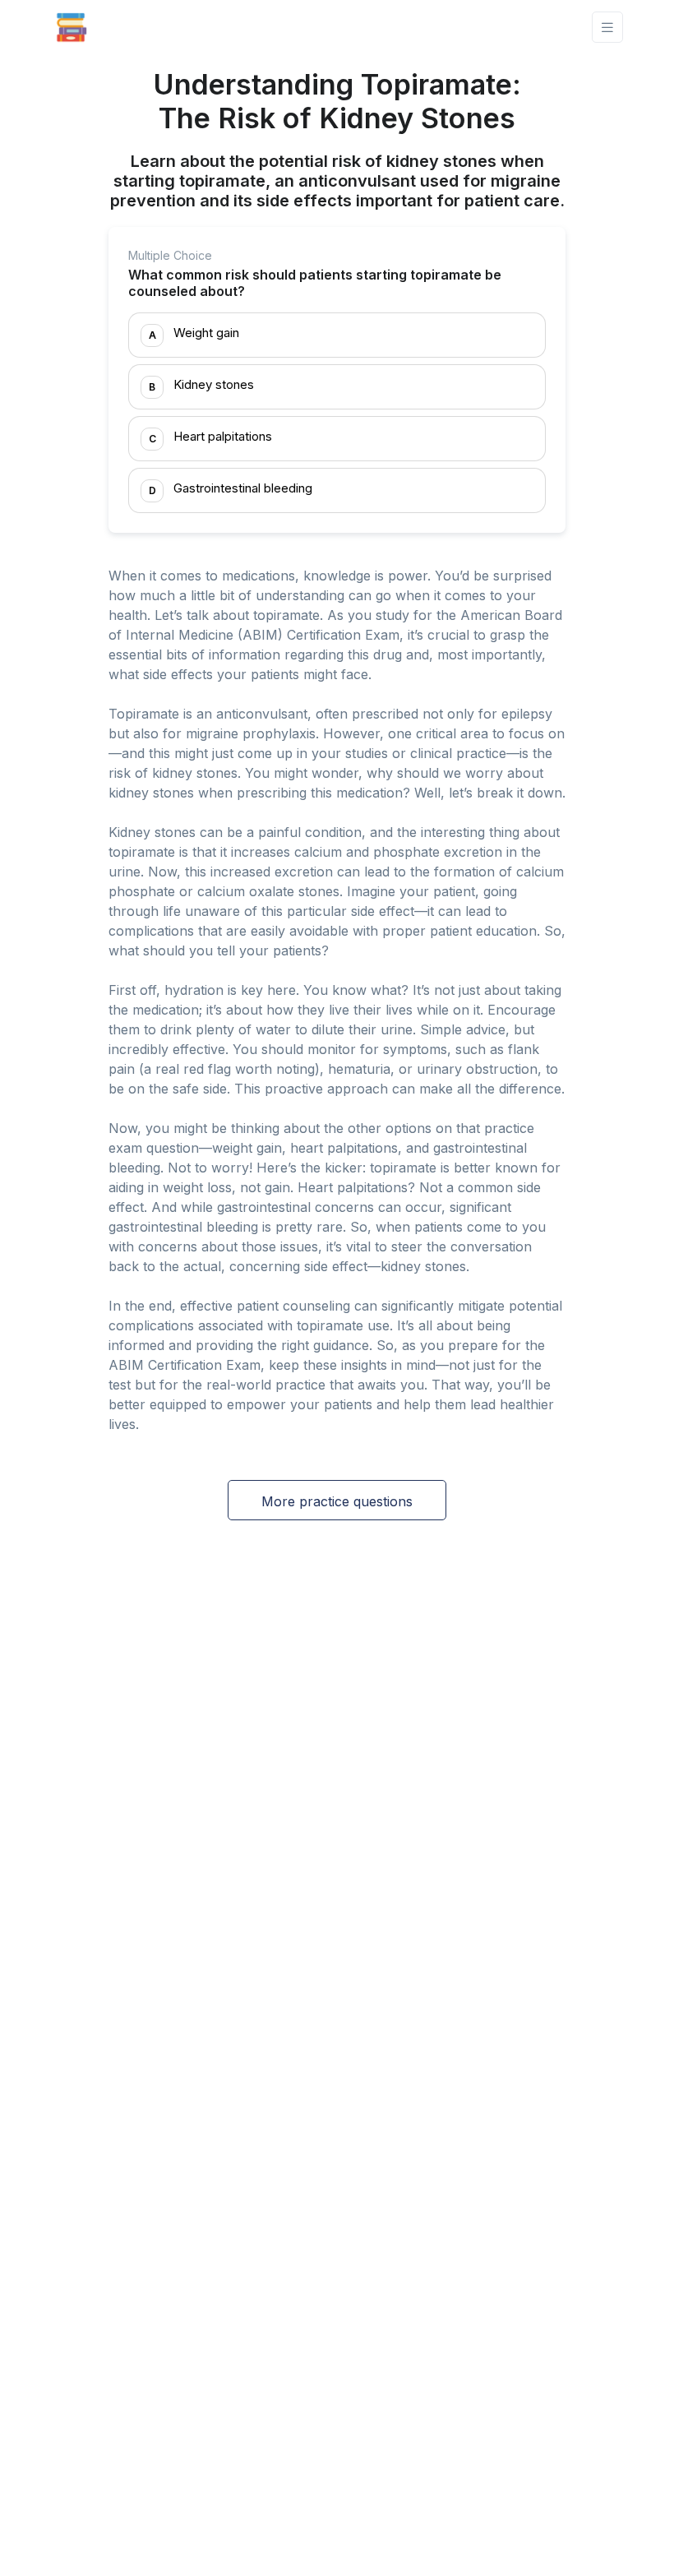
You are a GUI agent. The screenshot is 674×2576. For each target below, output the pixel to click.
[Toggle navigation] (607, 28)
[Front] (72, 27)
